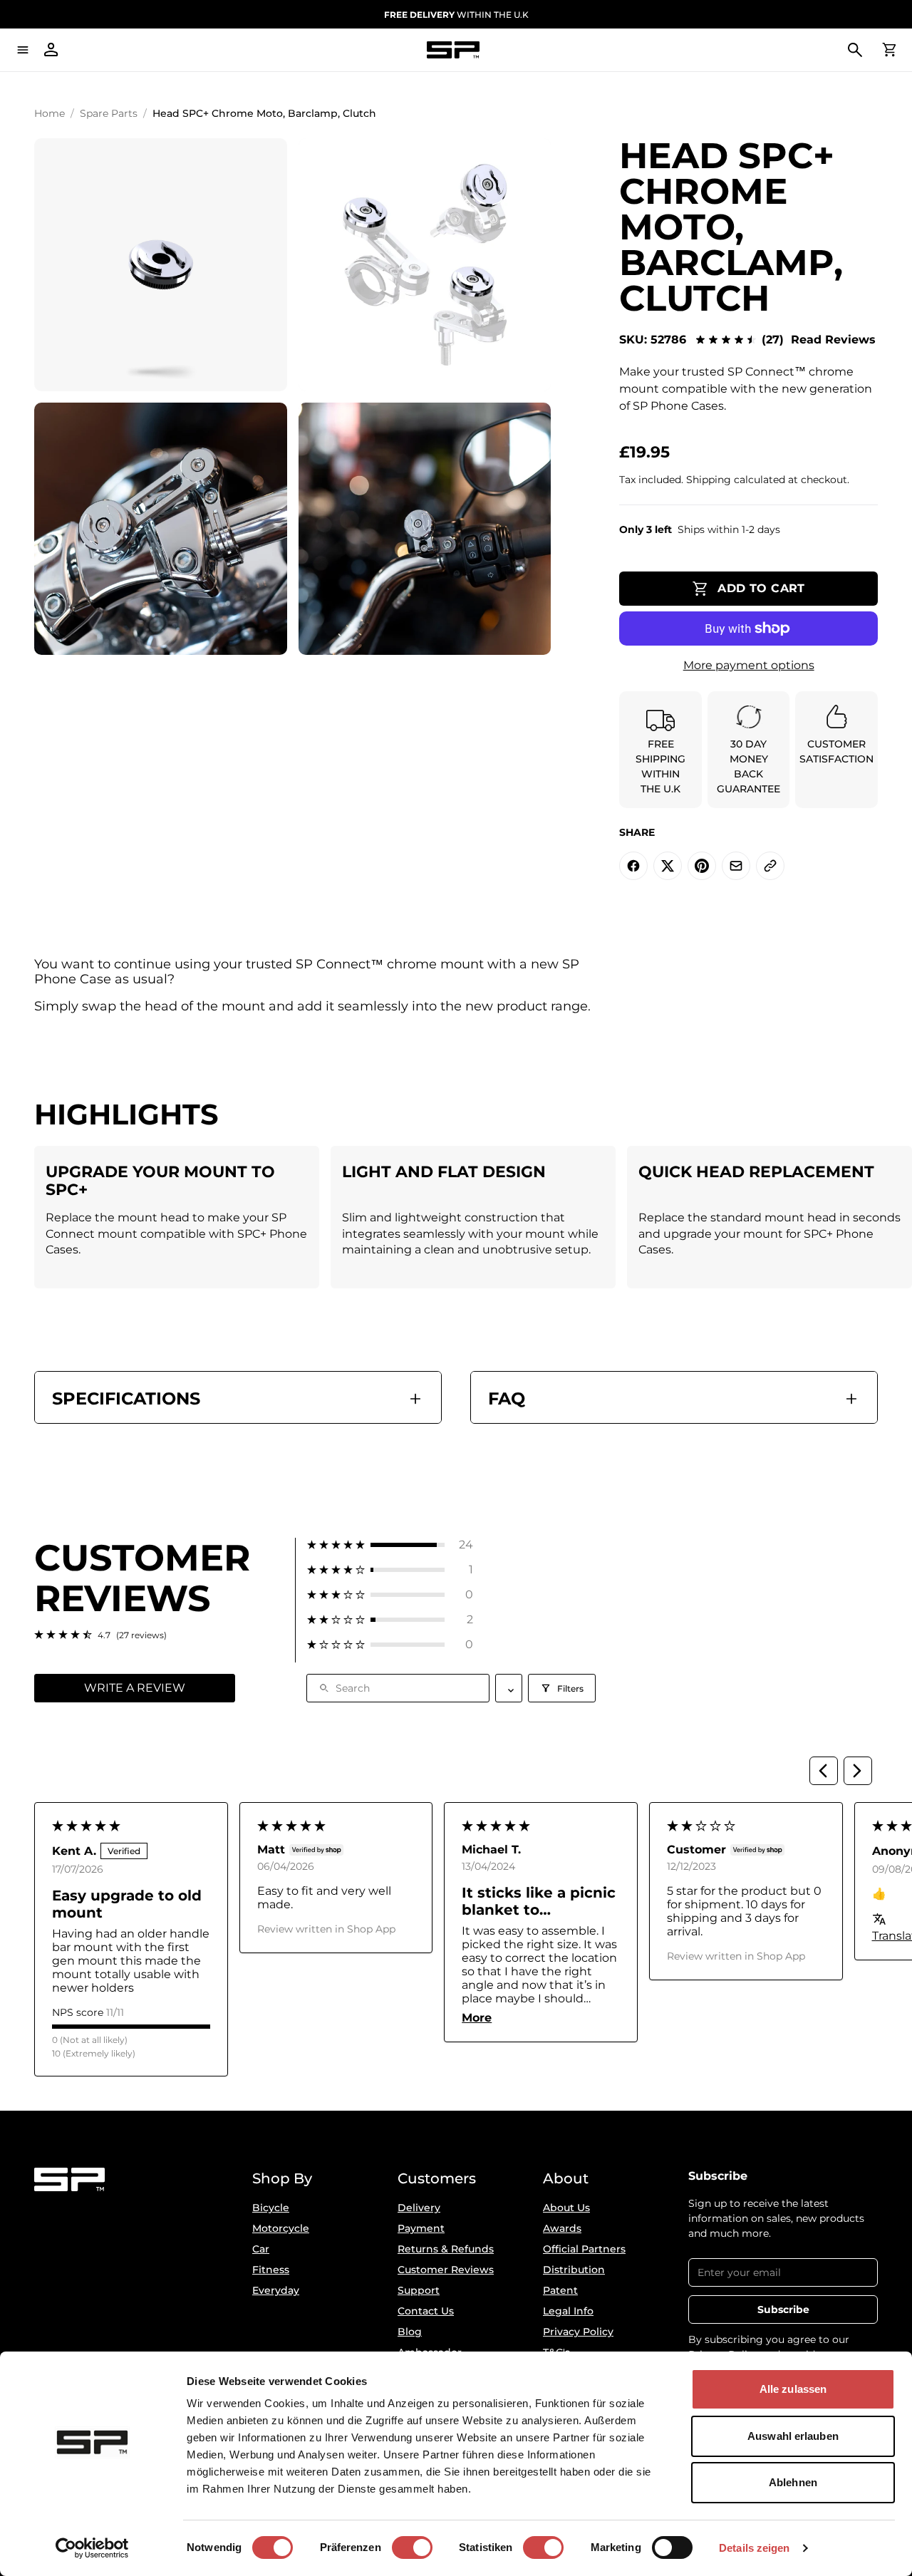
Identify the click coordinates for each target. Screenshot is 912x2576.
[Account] (51, 50)
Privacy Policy (578, 2332)
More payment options (749, 665)
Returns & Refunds (446, 2249)
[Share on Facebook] (633, 866)
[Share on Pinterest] (702, 866)
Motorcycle (281, 2228)
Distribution (574, 2270)
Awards (562, 2228)
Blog (410, 2332)
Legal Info (568, 2311)
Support (419, 2290)
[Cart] (889, 50)
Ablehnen (793, 2482)
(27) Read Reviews (819, 340)
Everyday (276, 2290)
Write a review (135, 1688)
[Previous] (824, 1771)
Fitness (271, 2270)
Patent (560, 2290)
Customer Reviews (446, 2270)
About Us (566, 2208)
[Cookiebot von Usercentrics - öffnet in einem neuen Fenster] (92, 2548)
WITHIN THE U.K (456, 15)
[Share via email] (736, 866)
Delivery (419, 2208)
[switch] (412, 2547)
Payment (421, 2228)
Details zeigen (754, 2548)
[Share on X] (668, 866)
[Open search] (855, 50)
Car (261, 2249)
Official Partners (584, 2249)
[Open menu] (23, 50)
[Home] (453, 50)
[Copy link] (770, 866)
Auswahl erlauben (793, 2436)
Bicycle (271, 2208)
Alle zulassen (793, 2389)
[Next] (858, 1771)
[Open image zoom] (161, 265)
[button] (390, 1545)
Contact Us (426, 2311)
